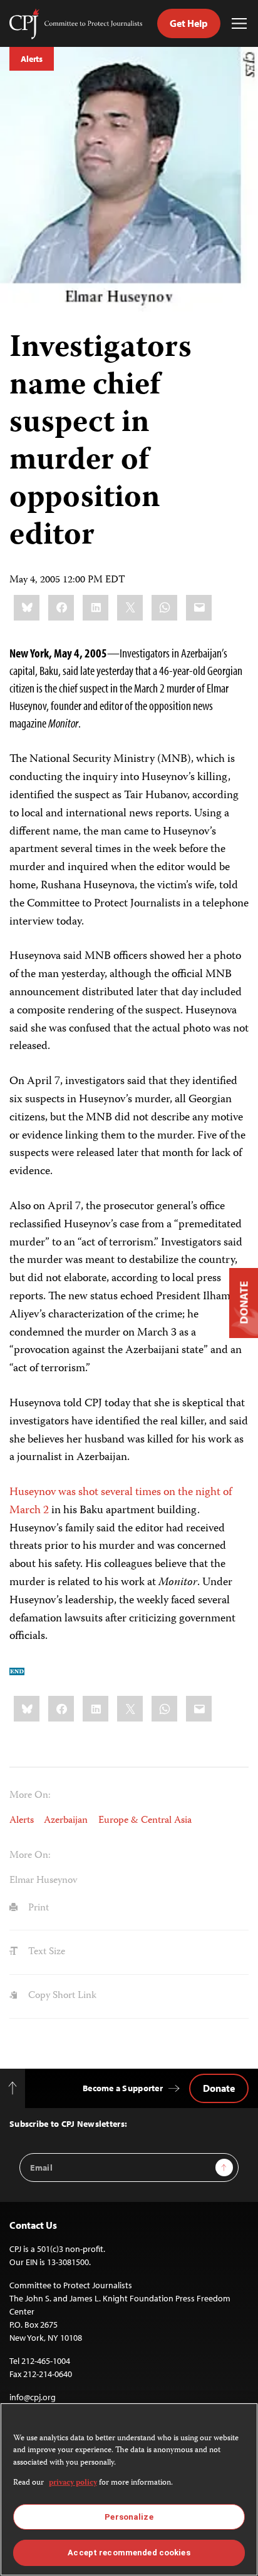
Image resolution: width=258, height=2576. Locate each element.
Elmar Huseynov (43, 1881)
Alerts (32, 59)
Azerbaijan (66, 1821)
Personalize (129, 2517)
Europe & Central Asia (145, 1821)
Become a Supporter (123, 2088)
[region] (129, 2489)
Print (37, 1908)
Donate (219, 2088)
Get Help (189, 23)
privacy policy (73, 2483)
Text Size (45, 1952)
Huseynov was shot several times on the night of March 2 (121, 1502)
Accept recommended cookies (129, 2553)
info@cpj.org (33, 2397)
